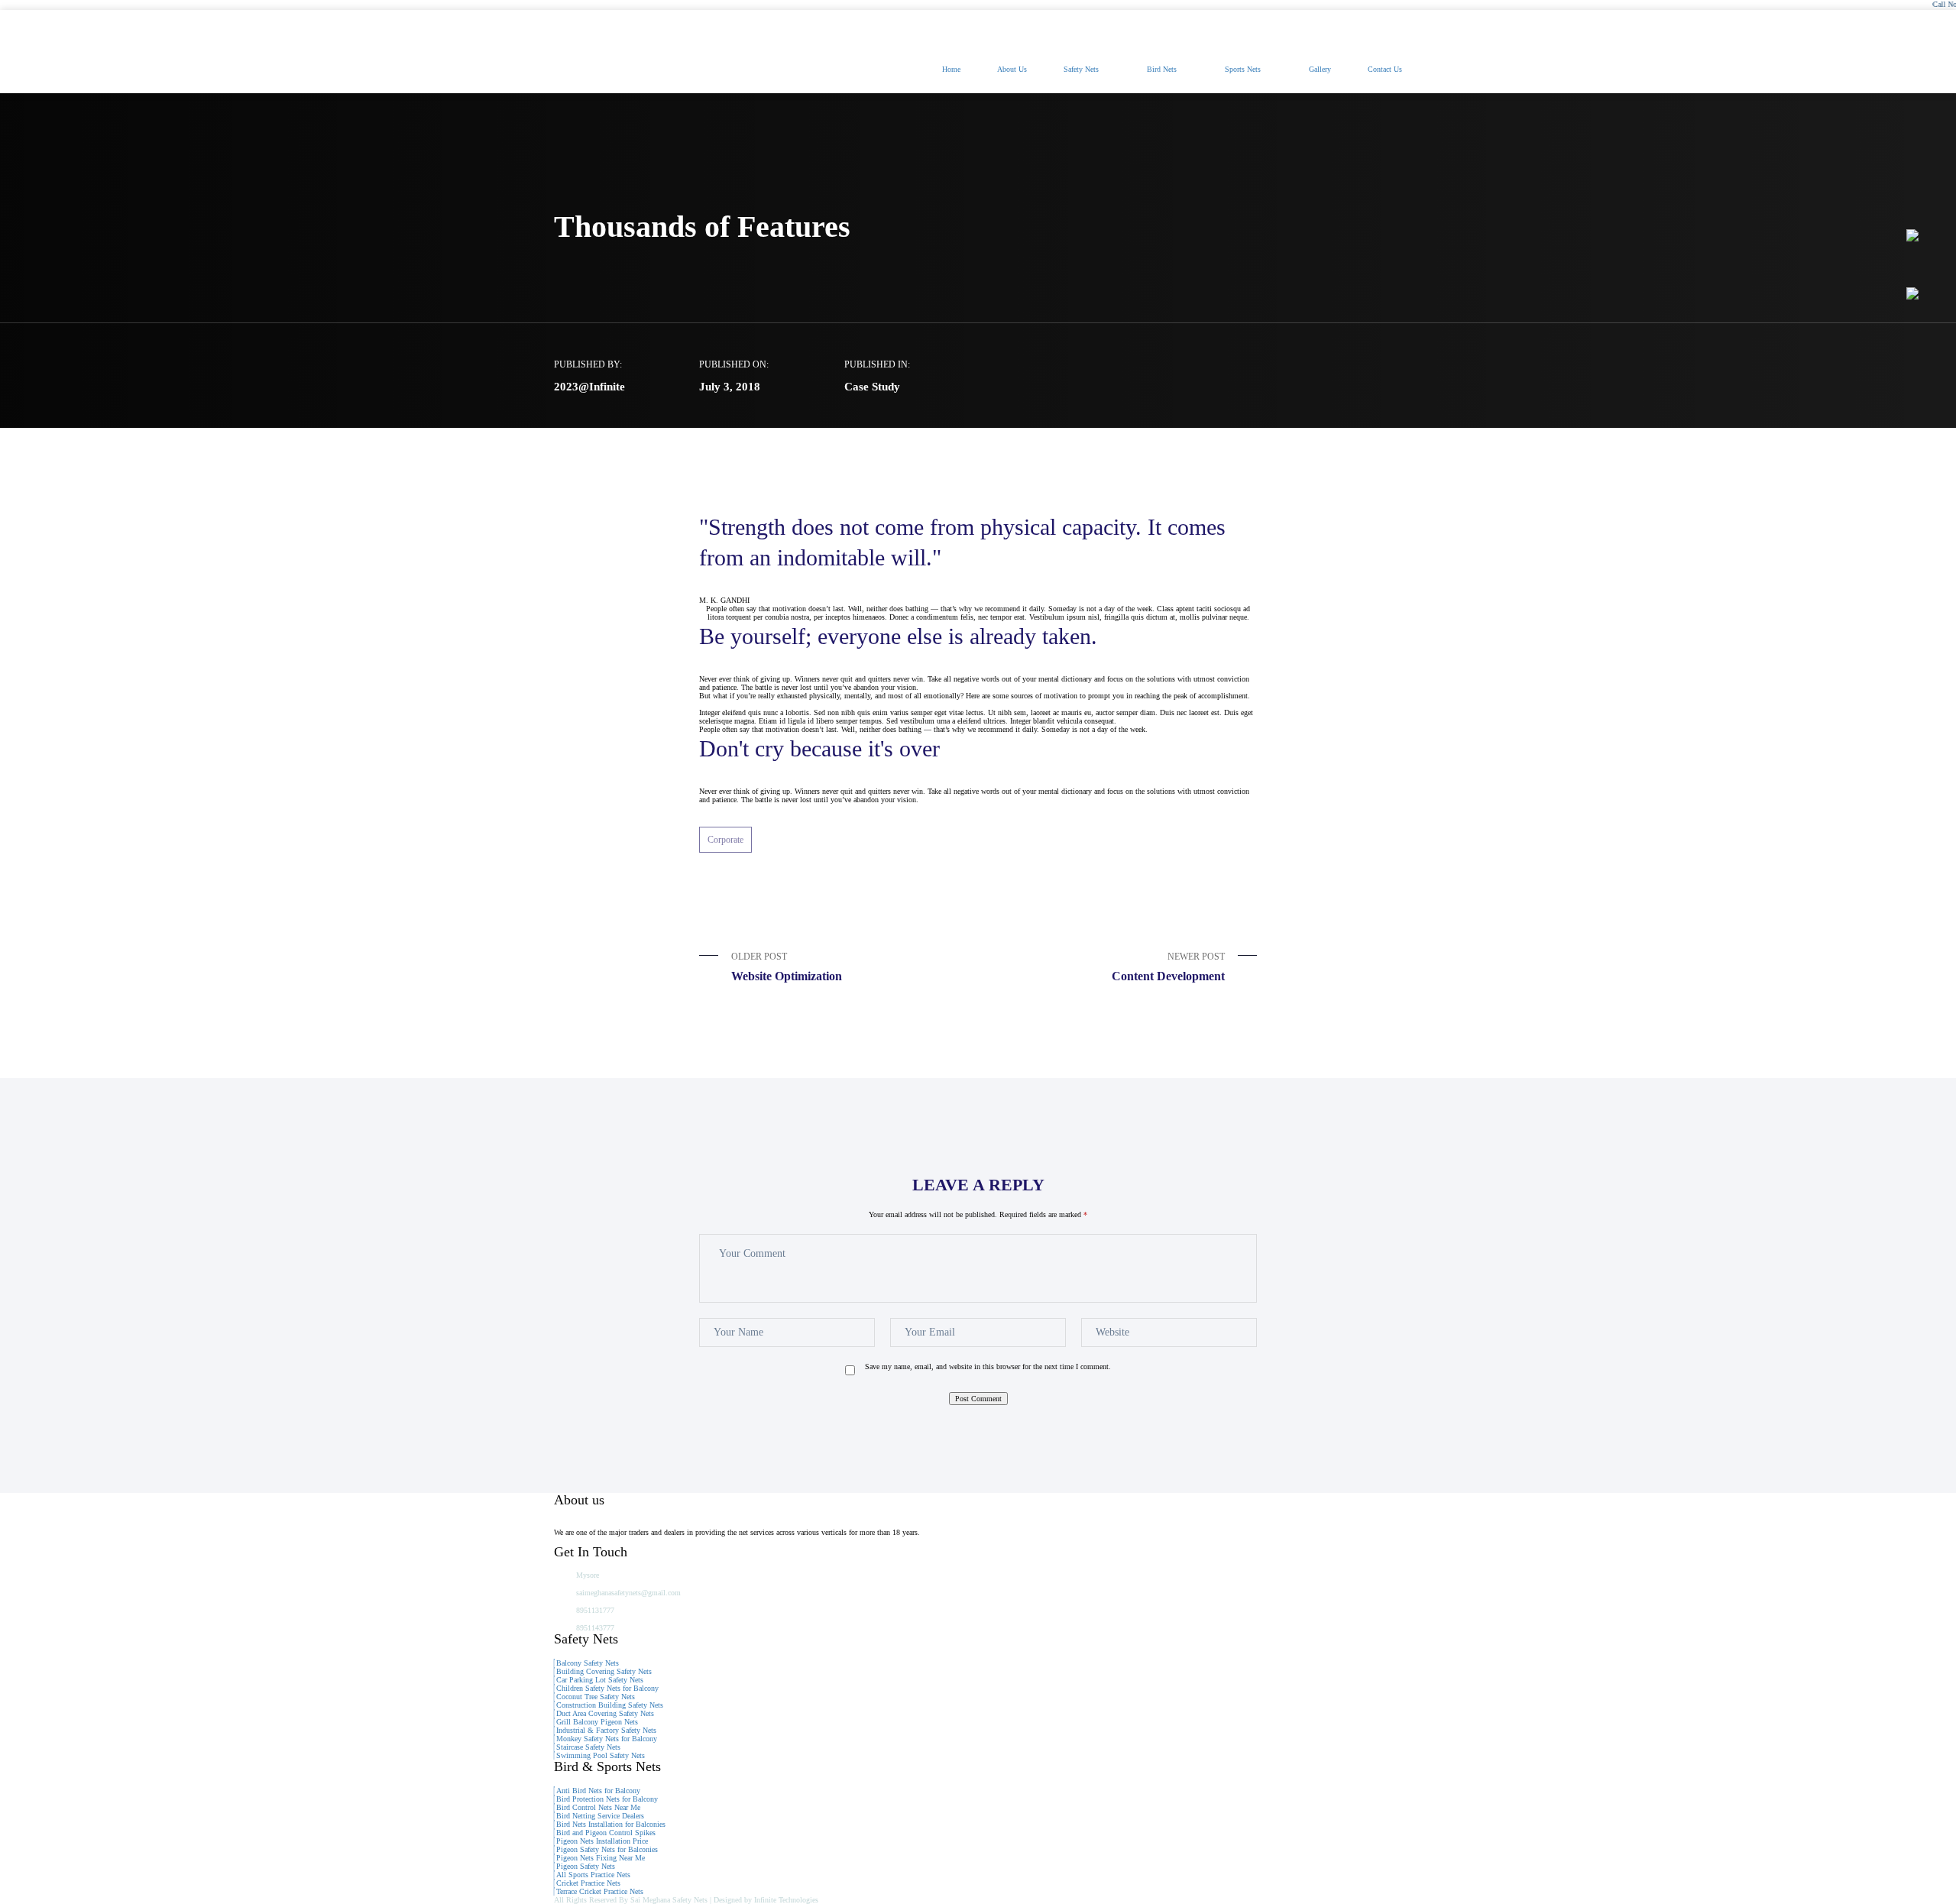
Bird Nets (1162, 69)
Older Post (787, 967)
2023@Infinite (589, 387)
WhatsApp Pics (1350, 26)
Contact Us (1385, 69)
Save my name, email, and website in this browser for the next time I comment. (988, 1366)
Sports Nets (1243, 69)
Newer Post (1168, 967)
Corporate (725, 840)
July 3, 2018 (730, 387)
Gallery (1320, 69)
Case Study (872, 387)
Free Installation (1244, 26)
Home (951, 69)
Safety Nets (1081, 69)
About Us (1012, 69)
